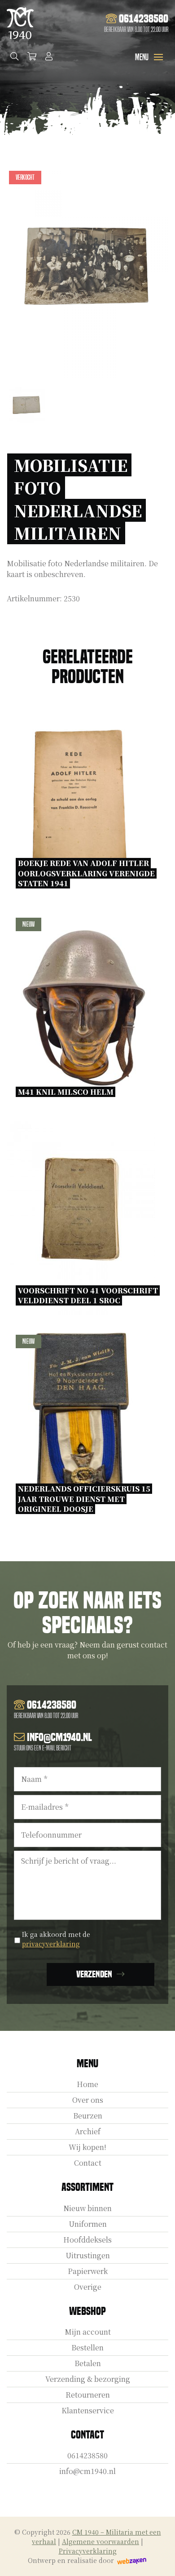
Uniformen (88, 2224)
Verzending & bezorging (88, 2379)
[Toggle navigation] (158, 57)
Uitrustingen (88, 2255)
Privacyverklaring (88, 2551)
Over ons (88, 2100)
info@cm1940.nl (87, 2471)
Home (87, 2084)
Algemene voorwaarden (101, 2541)
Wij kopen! (87, 2147)
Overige (88, 2287)
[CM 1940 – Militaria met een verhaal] (20, 23)
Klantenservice (88, 2410)
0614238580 (87, 2455)
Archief (88, 2131)
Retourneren (88, 2395)
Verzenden (94, 1974)
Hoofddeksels (87, 2240)
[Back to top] (158, 2559)
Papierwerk (88, 2271)
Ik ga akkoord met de (56, 1939)
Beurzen (88, 2116)
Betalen (88, 2363)
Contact (88, 2163)
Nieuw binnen (87, 2208)
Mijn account (88, 2332)
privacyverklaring (51, 1944)
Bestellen (87, 2347)
